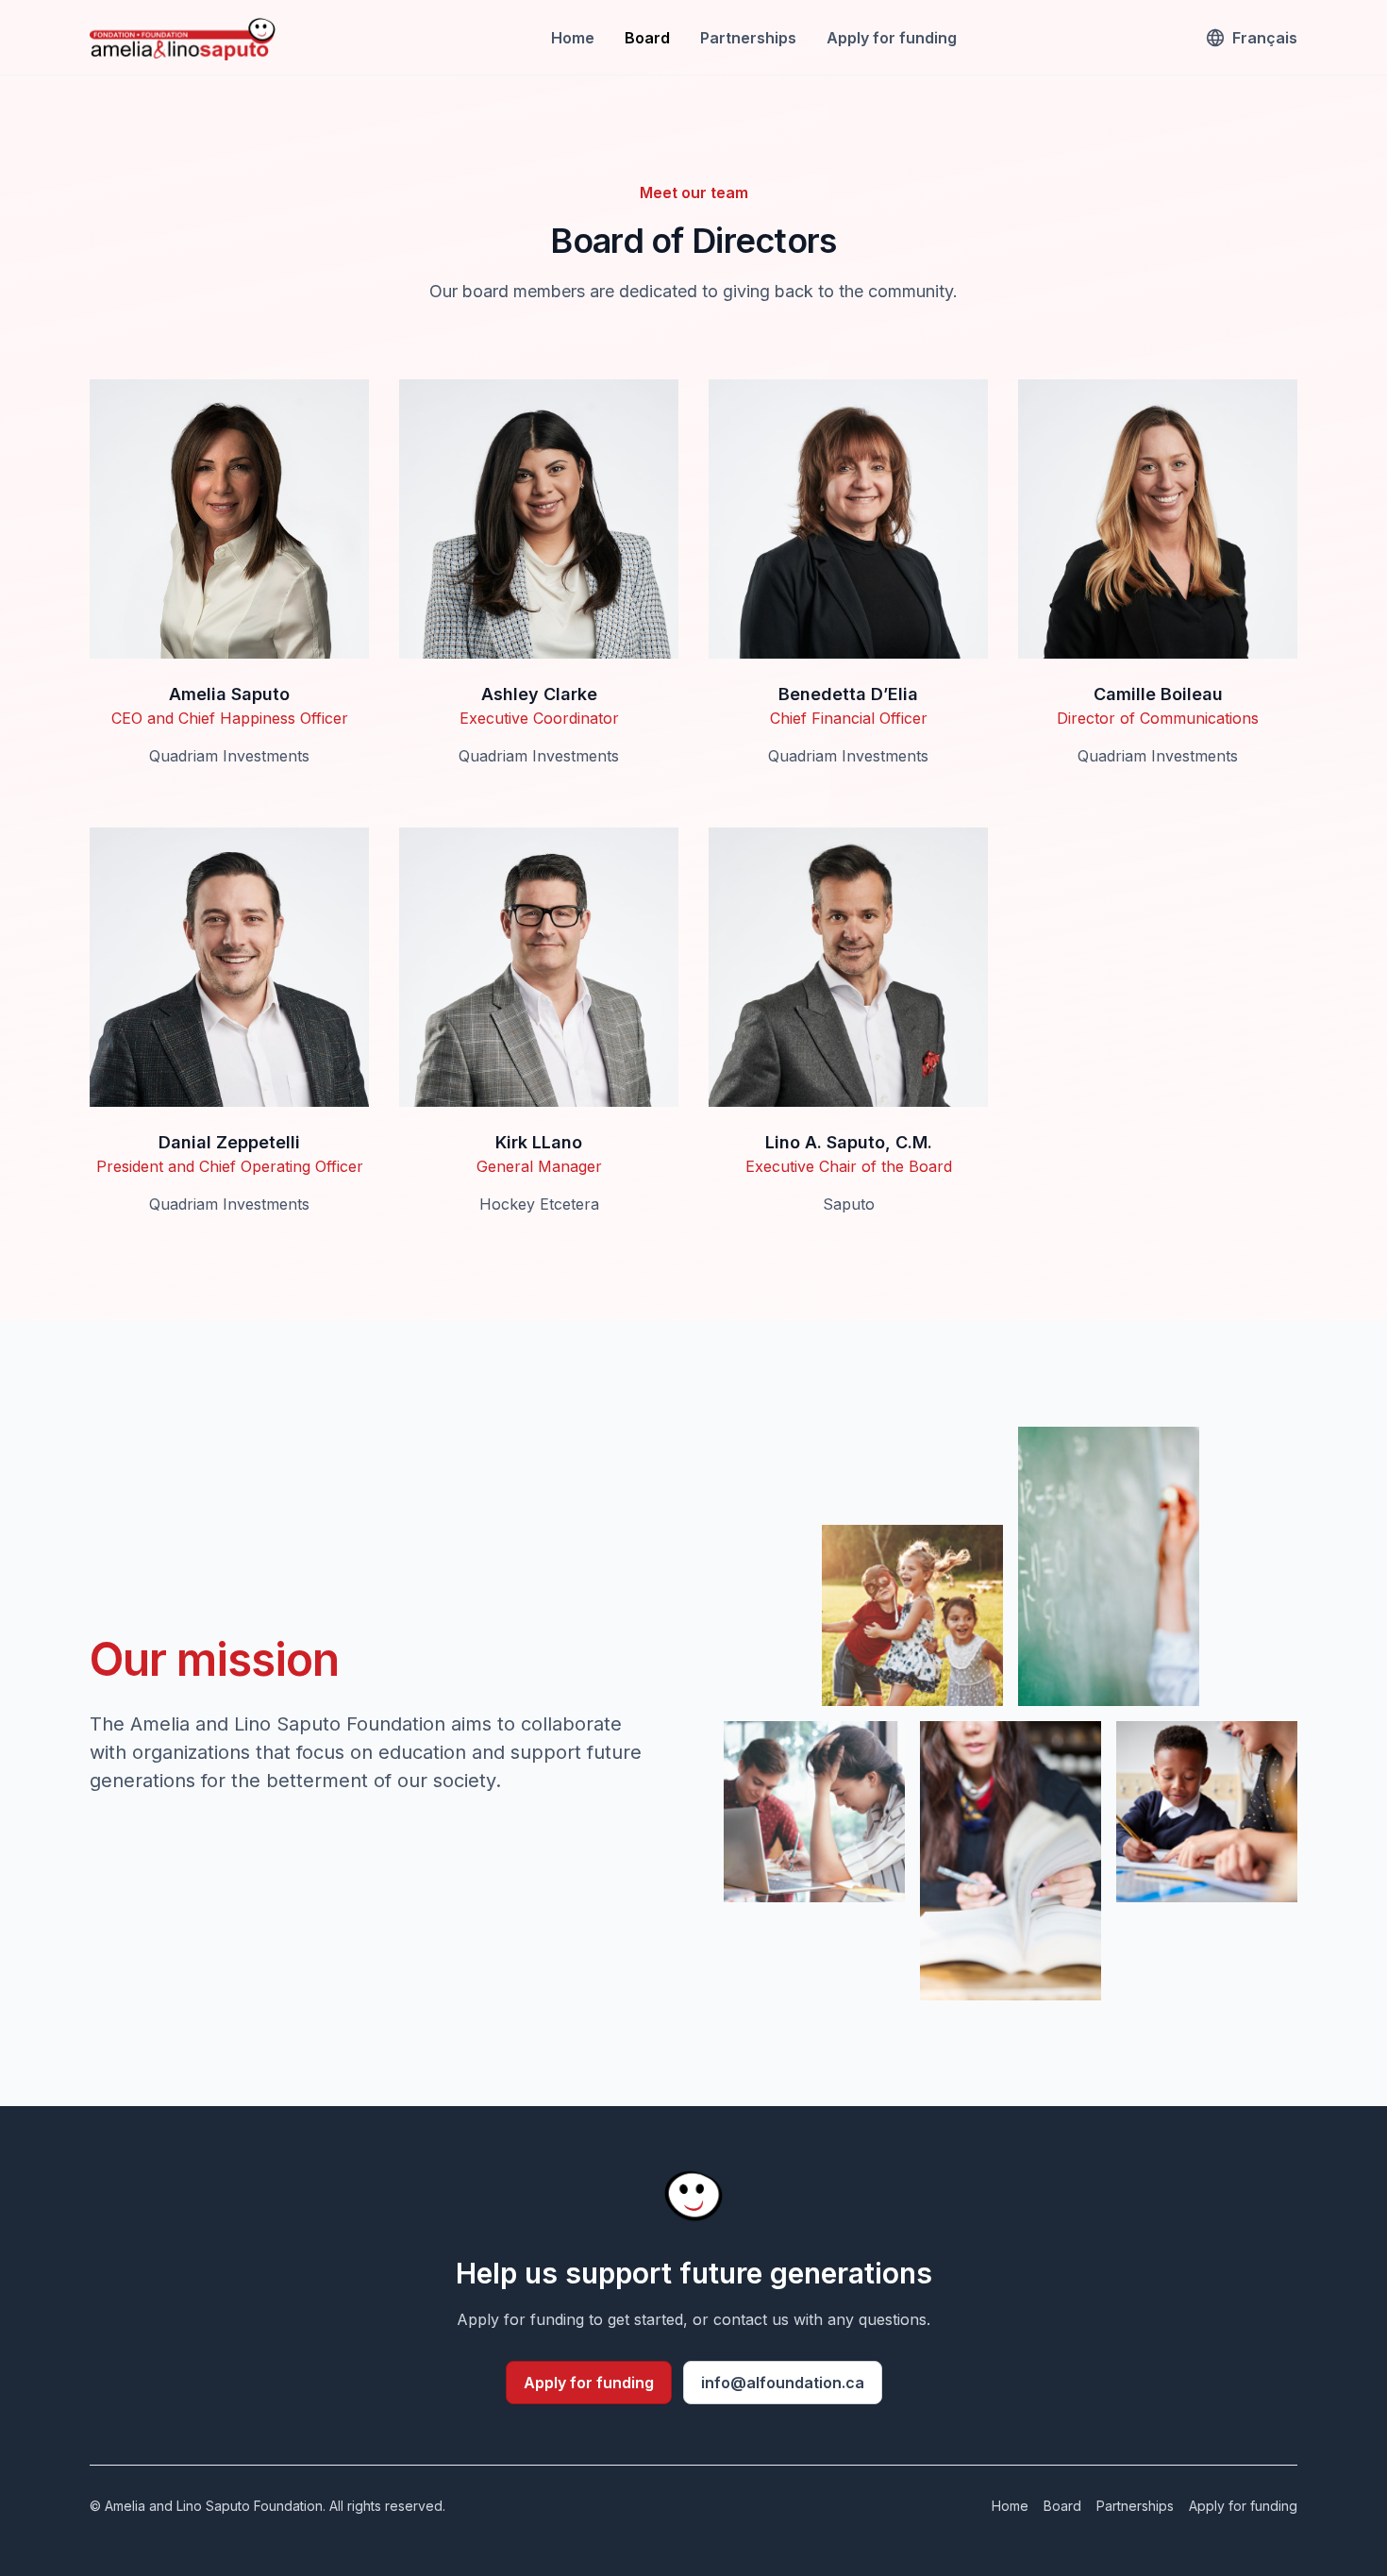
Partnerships (748, 38)
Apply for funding (892, 38)
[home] (184, 38)
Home (573, 38)
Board (647, 38)
